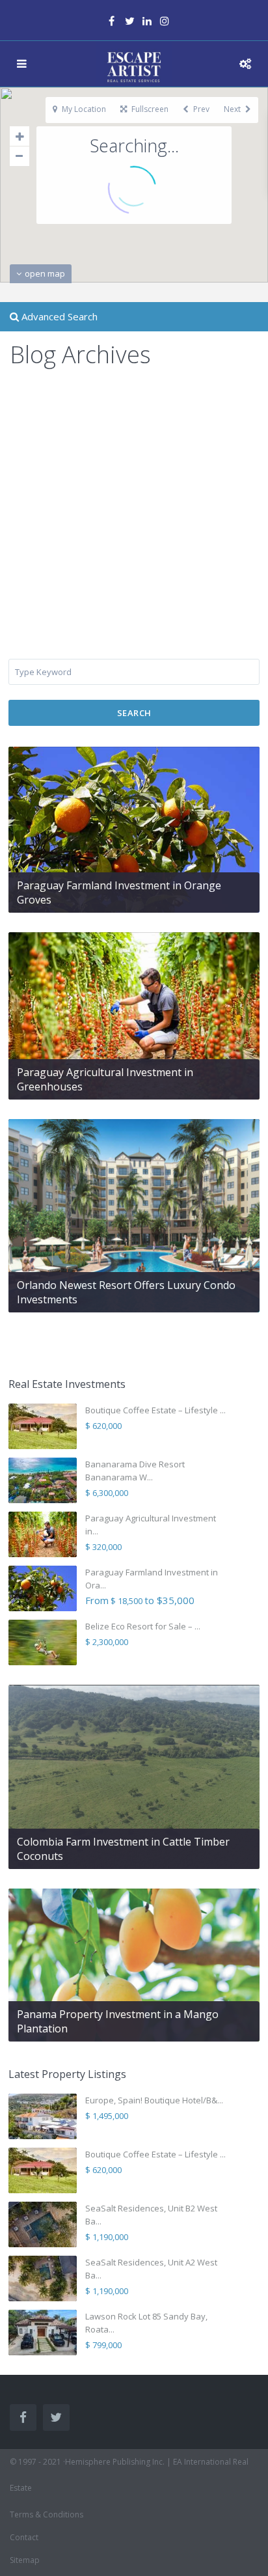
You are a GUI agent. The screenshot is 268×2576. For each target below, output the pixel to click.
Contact (24, 2537)
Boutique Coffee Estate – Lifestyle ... (155, 1410)
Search (134, 713)
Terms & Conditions (47, 2514)
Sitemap (25, 2560)
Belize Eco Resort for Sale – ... (143, 1626)
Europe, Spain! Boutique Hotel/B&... (154, 2100)
